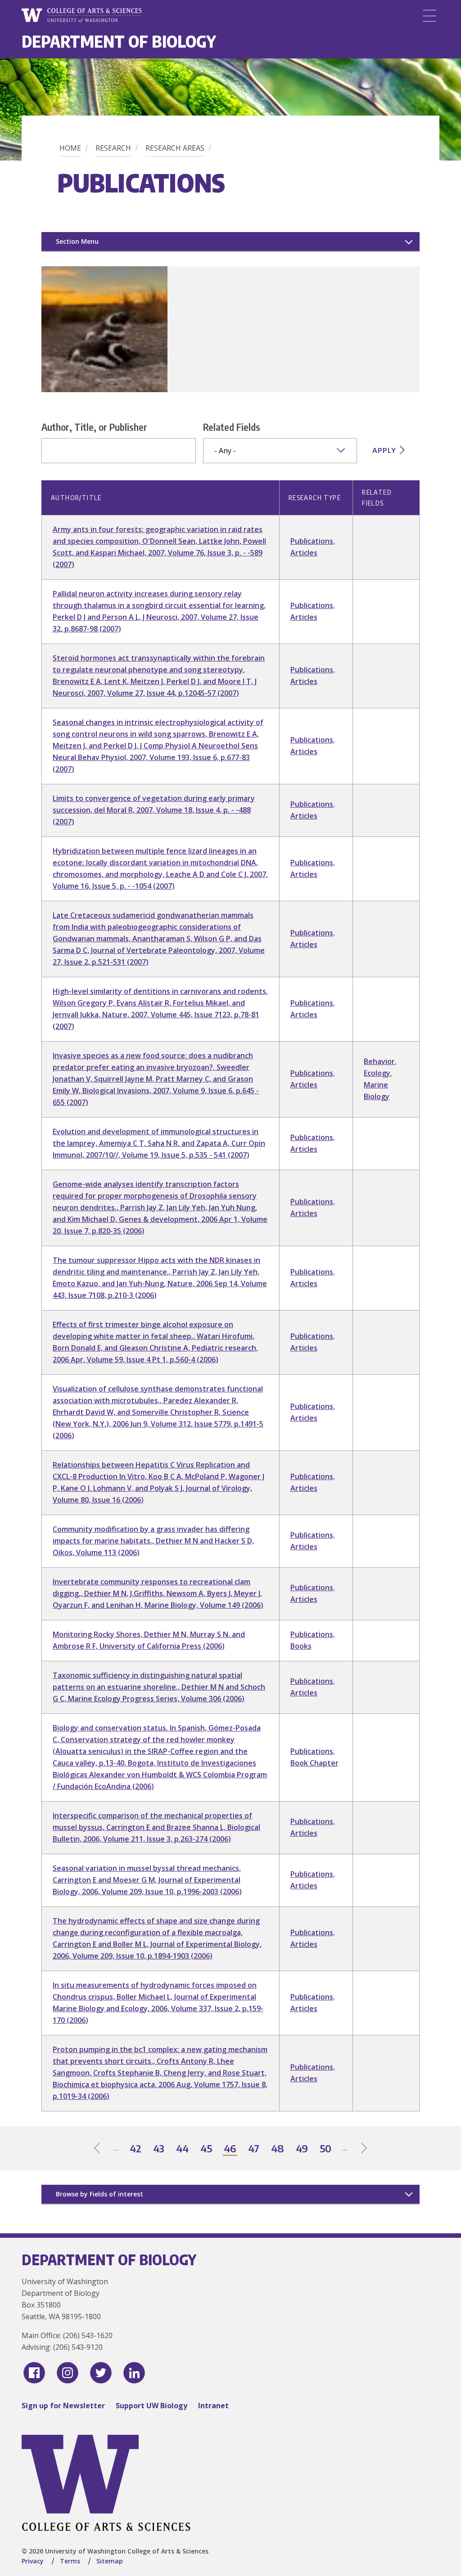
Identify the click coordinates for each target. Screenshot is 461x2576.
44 (183, 2149)
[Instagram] (68, 2373)
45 (207, 2149)
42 (136, 2149)
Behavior (379, 1061)
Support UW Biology (151, 2406)
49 (302, 2149)
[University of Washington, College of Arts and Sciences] (81, 16)
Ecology (377, 1073)
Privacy (33, 2561)
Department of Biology (119, 41)
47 (254, 2149)
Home (70, 148)
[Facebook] (34, 2373)
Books (301, 1646)
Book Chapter (314, 1763)
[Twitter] (101, 2373)
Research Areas (175, 148)
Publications (312, 541)
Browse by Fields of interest (99, 2194)
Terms (70, 2561)
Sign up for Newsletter (63, 2406)
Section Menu (77, 241)
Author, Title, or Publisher (94, 427)
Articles (304, 553)
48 (278, 2149)
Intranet (213, 2406)
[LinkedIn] (134, 2373)
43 (159, 2149)
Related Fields (232, 427)
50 (326, 2149)
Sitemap (110, 2561)
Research (113, 148)
